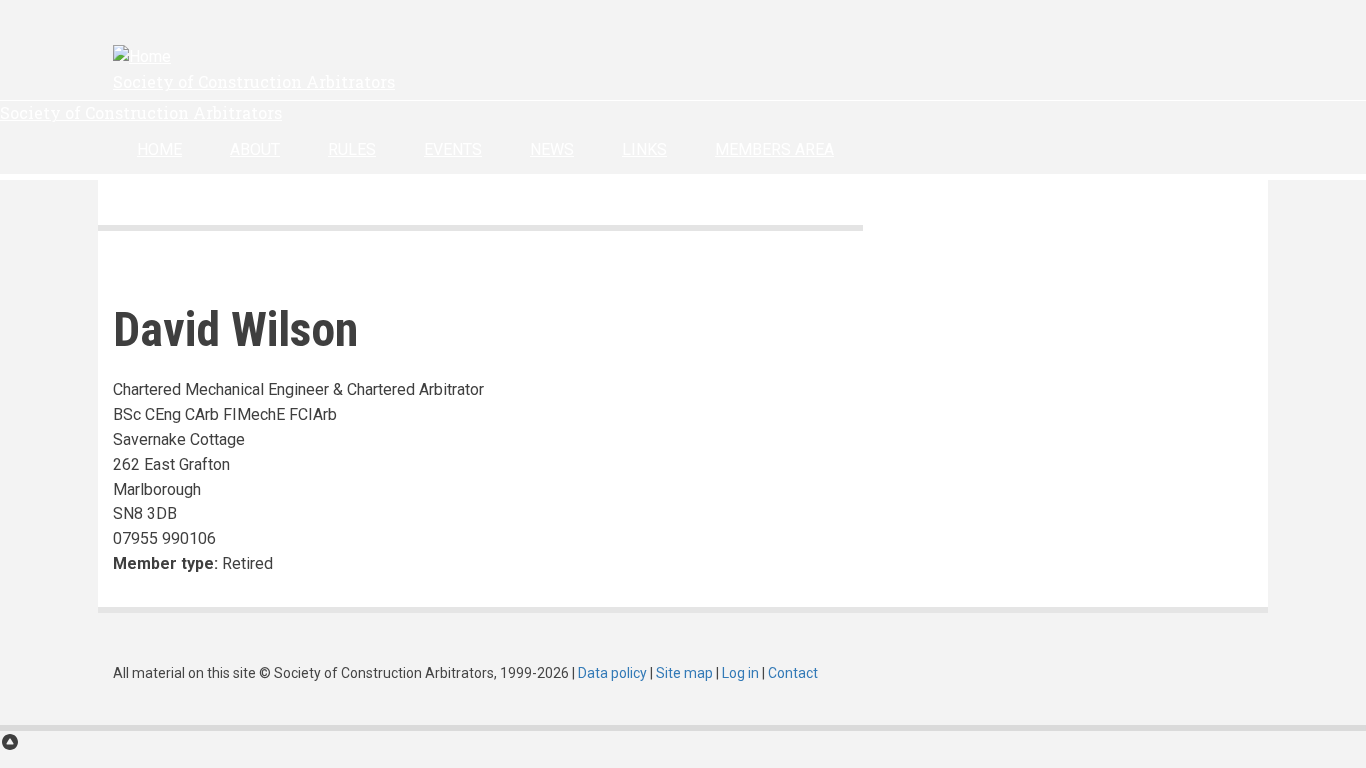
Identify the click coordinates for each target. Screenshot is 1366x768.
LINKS (644, 149)
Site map (684, 673)
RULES (352, 149)
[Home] (142, 56)
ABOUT (255, 149)
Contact (793, 673)
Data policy (612, 673)
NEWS (552, 149)
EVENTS (453, 149)
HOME (159, 149)
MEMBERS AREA (774, 149)
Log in (740, 673)
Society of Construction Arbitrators (254, 81)
